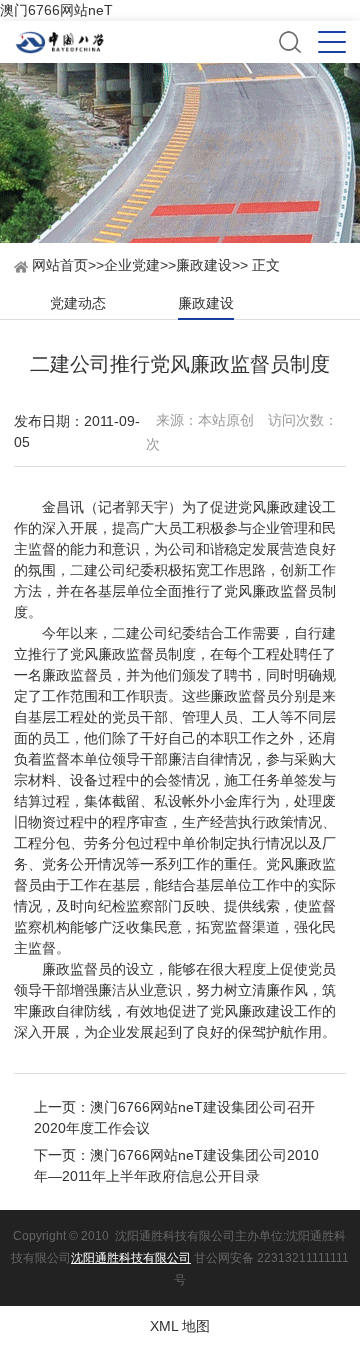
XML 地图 (180, 1326)
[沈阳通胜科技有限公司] (145, 42)
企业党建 (132, 265)
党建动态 (78, 303)
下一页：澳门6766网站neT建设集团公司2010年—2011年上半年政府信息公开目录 (176, 1165)
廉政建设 (204, 265)
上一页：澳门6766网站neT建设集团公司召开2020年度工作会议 (174, 1117)
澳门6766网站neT (56, 10)
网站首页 (58, 265)
